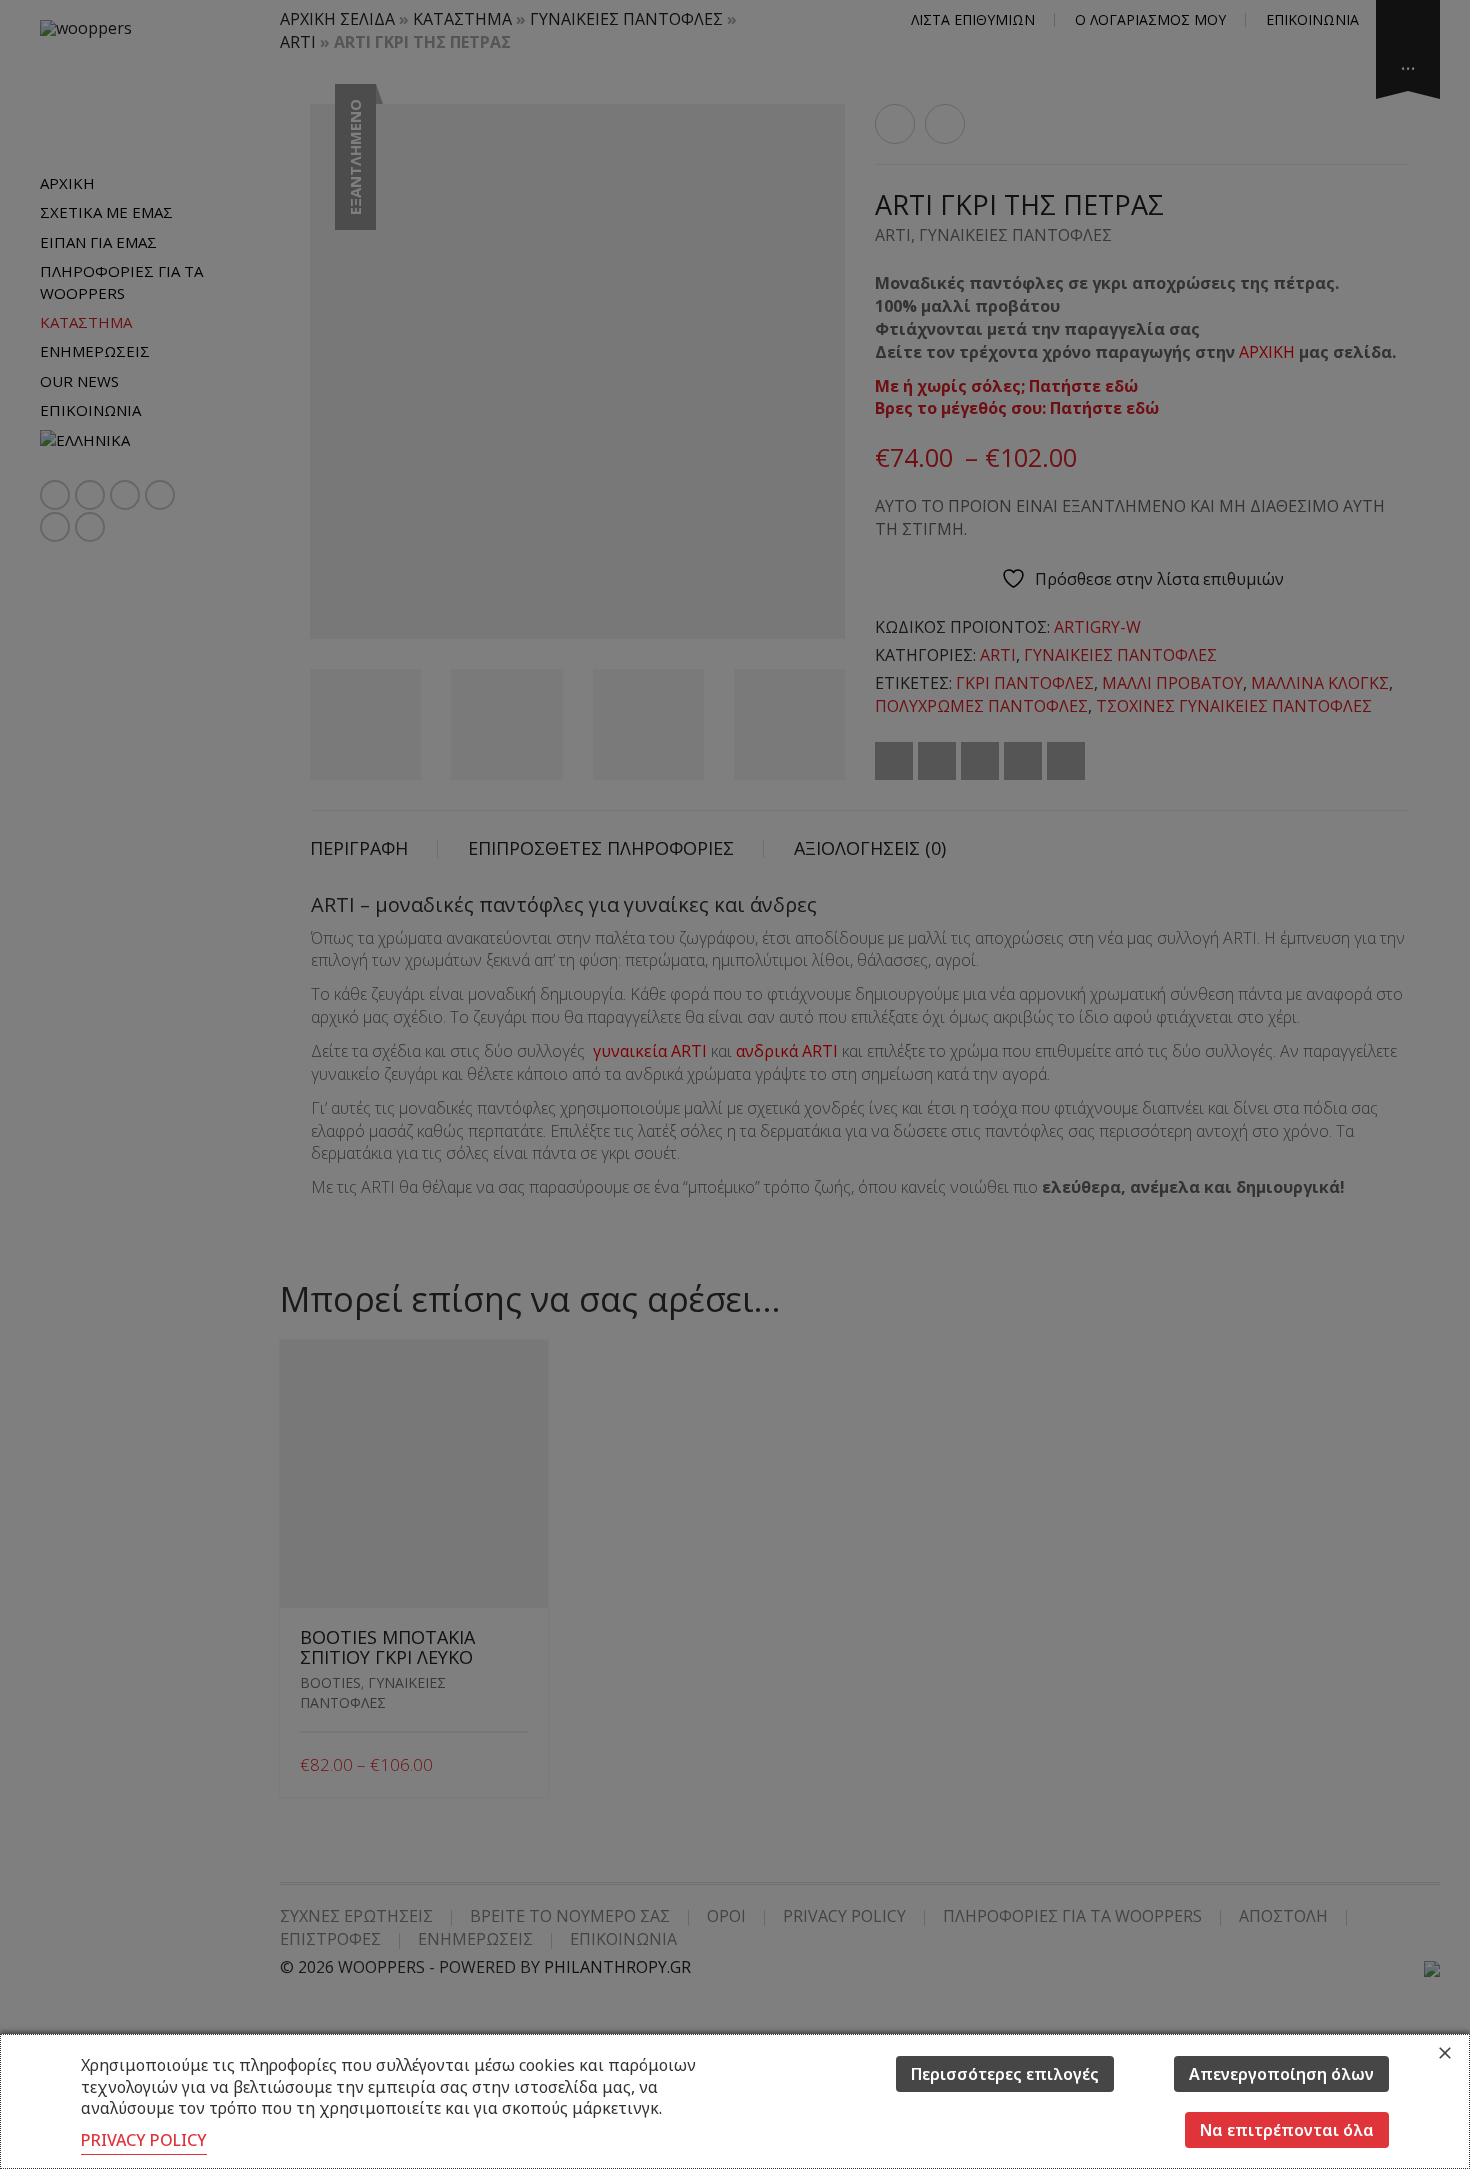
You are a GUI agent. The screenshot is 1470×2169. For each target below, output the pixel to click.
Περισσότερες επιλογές (1005, 2074)
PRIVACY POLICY (144, 2140)
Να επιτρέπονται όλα (1287, 2130)
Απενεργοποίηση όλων (1281, 2074)
